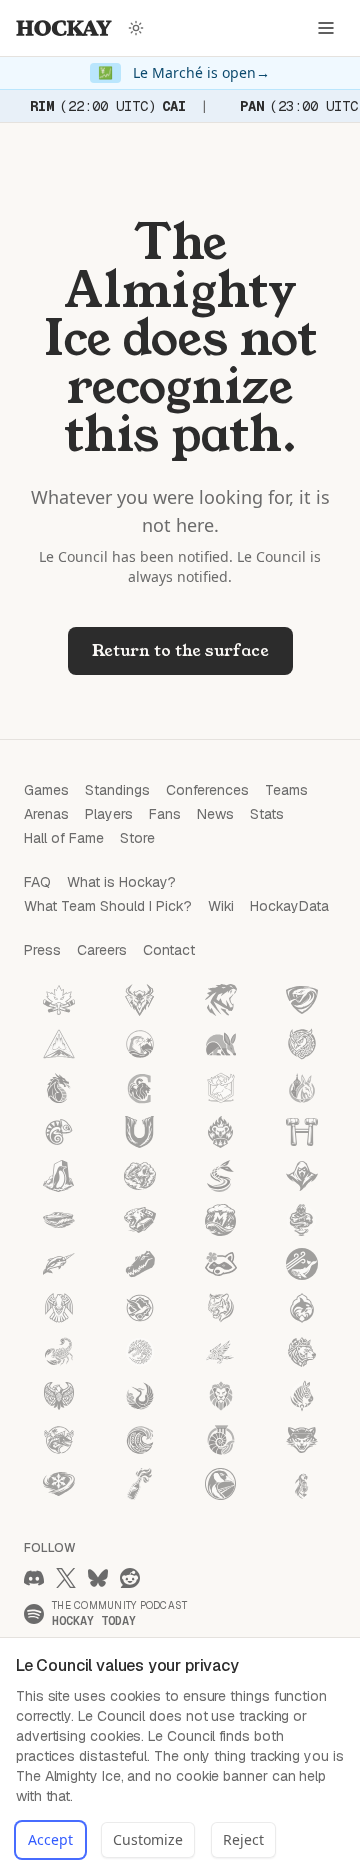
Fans (165, 814)
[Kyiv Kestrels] (59, 1396)
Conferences (207, 790)
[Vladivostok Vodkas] (140, 1484)
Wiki (221, 906)
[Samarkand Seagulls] (140, 1308)
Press (42, 950)
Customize (148, 1839)
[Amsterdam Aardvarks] (221, 1044)
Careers (102, 950)
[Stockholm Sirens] (221, 1176)
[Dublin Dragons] (59, 1088)
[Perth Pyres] (221, 1132)
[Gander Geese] (221, 1484)
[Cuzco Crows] (59, 1308)
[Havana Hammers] (302, 1132)
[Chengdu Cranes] (140, 1396)
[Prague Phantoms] (302, 1176)
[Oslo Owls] (302, 1044)
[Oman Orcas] (302, 1308)
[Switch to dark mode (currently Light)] (136, 28)
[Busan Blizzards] (59, 1484)
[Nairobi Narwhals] (59, 1264)
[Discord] (34, 1578)
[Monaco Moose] (221, 1088)
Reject (243, 1839)
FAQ (37, 882)
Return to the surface (180, 650)
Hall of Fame (64, 838)
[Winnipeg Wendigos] (140, 1000)
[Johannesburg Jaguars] (140, 1220)
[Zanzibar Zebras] (302, 1396)
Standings (117, 790)
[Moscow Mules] (302, 1088)
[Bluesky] (98, 1578)
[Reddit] (130, 1578)
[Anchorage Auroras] (59, 1044)
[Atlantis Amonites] (221, 1440)
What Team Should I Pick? (108, 906)
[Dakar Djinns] (302, 1220)
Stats (267, 814)
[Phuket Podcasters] (302, 1484)
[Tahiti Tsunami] (140, 1440)
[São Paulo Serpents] (302, 1000)
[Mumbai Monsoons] (221, 1220)
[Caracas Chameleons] (59, 1132)
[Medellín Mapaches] (221, 1264)
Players (109, 814)
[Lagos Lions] (221, 1396)
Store (137, 838)
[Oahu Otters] (140, 1044)
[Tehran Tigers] (221, 1308)
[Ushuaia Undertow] (140, 1132)
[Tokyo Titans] (221, 1000)
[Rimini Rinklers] (59, 1220)
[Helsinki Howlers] (140, 1176)
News (215, 814)
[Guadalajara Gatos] (302, 1440)
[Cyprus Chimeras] (140, 1088)
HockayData (289, 906)
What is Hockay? (121, 882)
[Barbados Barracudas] (59, 1440)
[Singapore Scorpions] (59, 1352)
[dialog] (180, 1755)
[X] (66, 1578)
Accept (50, 1839)
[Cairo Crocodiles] (140, 1264)
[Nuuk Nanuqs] (302, 1352)
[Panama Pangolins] (140, 1352)
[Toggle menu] (326, 28)
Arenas (46, 814)
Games (46, 790)
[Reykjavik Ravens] (221, 1352)
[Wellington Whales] (302, 1264)
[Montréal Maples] (59, 1000)
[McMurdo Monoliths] (59, 1176)
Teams (286, 790)
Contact (169, 950)
